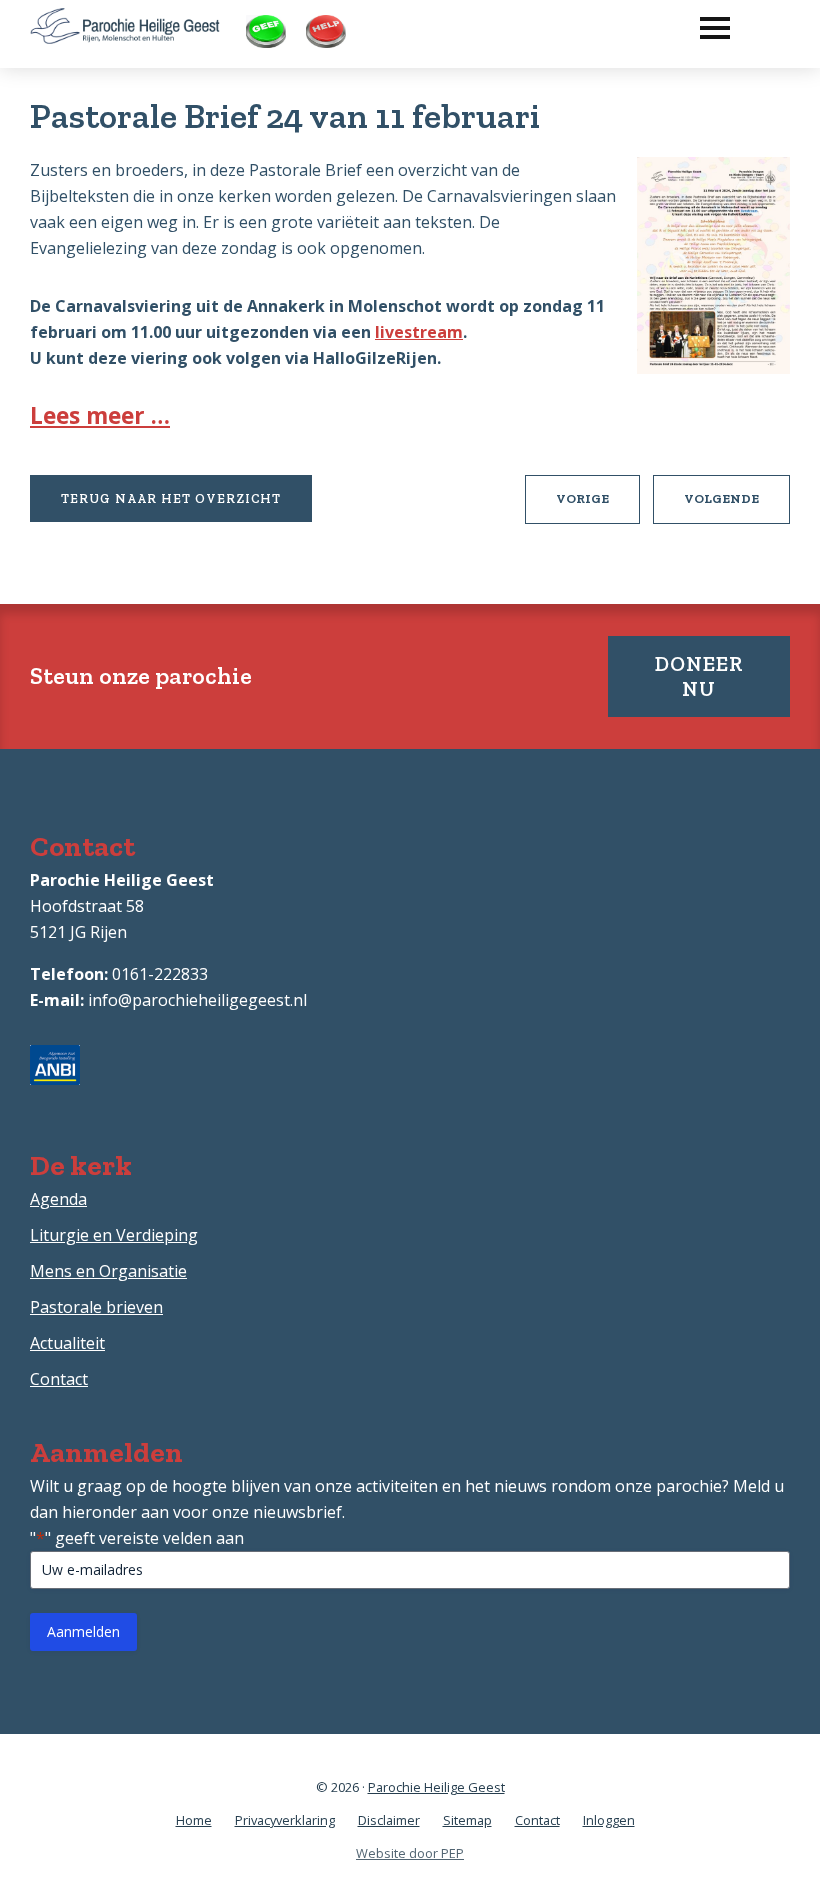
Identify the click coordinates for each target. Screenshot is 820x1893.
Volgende (737, 507)
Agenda (58, 1199)
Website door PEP (410, 1853)
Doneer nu (699, 676)
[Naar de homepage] (125, 21)
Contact (59, 1379)
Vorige (598, 507)
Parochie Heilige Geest (436, 1787)
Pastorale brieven (96, 1307)
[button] (705, 23)
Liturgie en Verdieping (114, 1235)
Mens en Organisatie (108, 1271)
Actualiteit (67, 1343)
